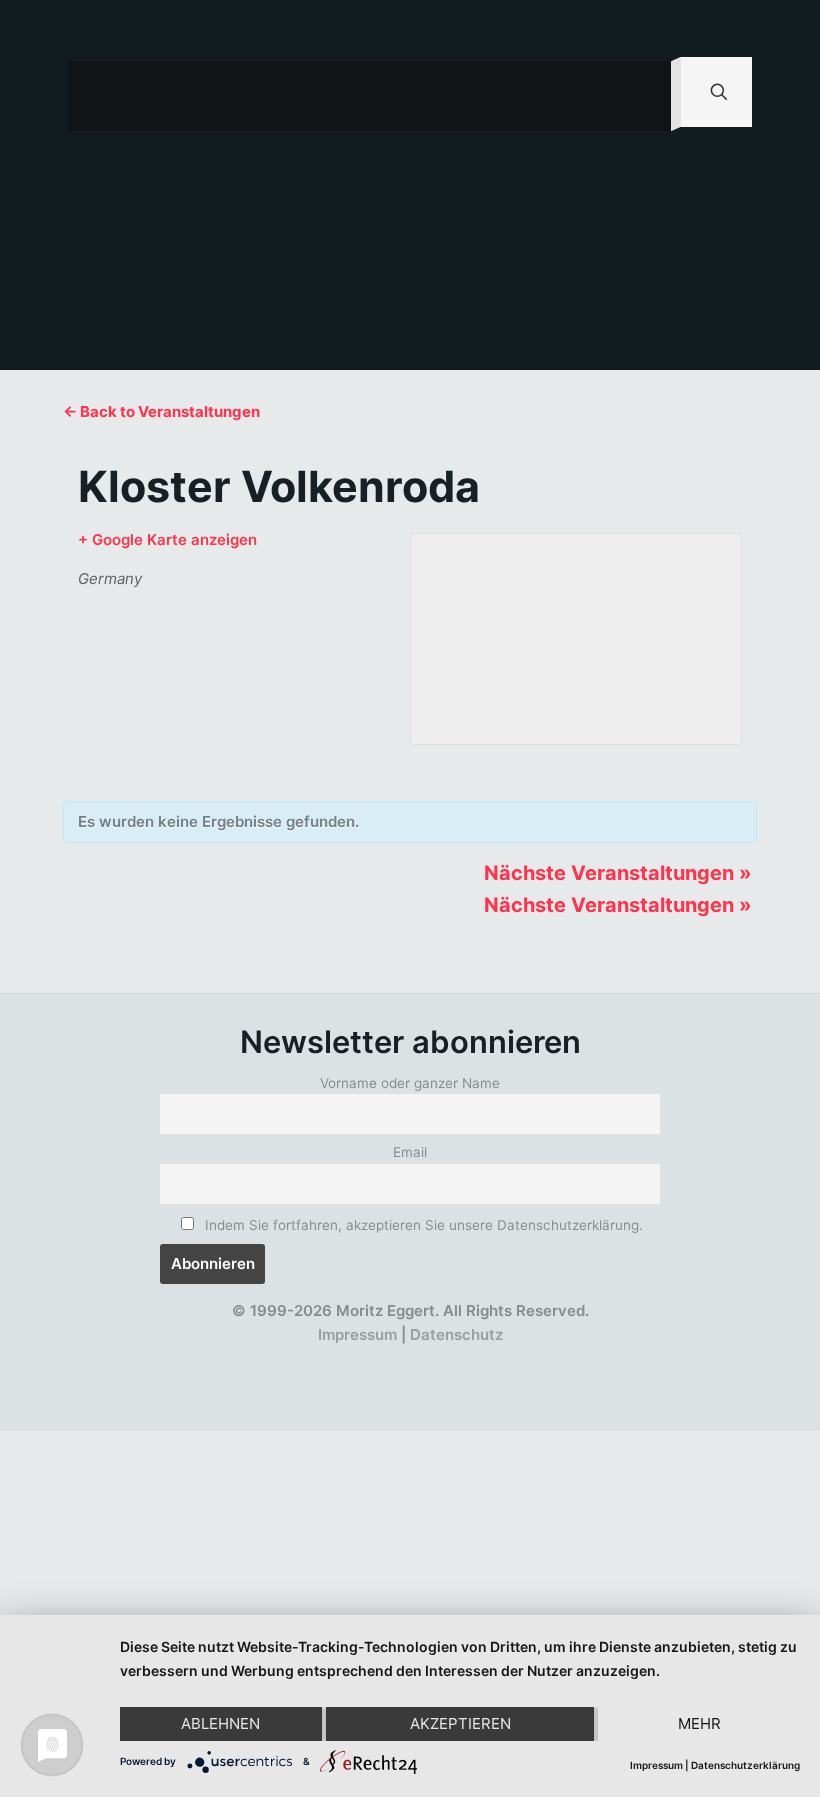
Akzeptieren (460, 1723)
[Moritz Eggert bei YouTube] (365, 1359)
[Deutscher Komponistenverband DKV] (475, 1359)
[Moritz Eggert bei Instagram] (402, 1359)
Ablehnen (220, 1723)
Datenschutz (456, 1334)
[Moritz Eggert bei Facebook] (292, 1359)
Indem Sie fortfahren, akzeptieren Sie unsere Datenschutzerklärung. (422, 1225)
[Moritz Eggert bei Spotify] (511, 1359)
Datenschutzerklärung (745, 1765)
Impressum (357, 1334)
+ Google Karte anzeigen (167, 539)
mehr (699, 1723)
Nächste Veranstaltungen (618, 873)
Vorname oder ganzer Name (410, 1083)
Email (410, 1152)
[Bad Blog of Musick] (438, 1359)
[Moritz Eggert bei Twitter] (329, 1359)
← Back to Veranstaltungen (161, 411)
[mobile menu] (639, 96)
